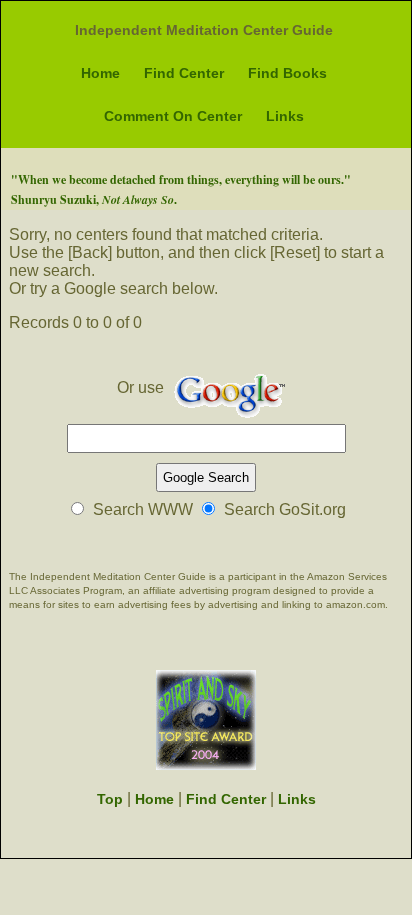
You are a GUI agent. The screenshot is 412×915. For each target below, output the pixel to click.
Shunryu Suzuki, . (94, 199)
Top (110, 799)
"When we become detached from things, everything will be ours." (181, 179)
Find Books (287, 73)
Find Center (184, 73)
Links (285, 116)
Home (100, 73)
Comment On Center (173, 116)
